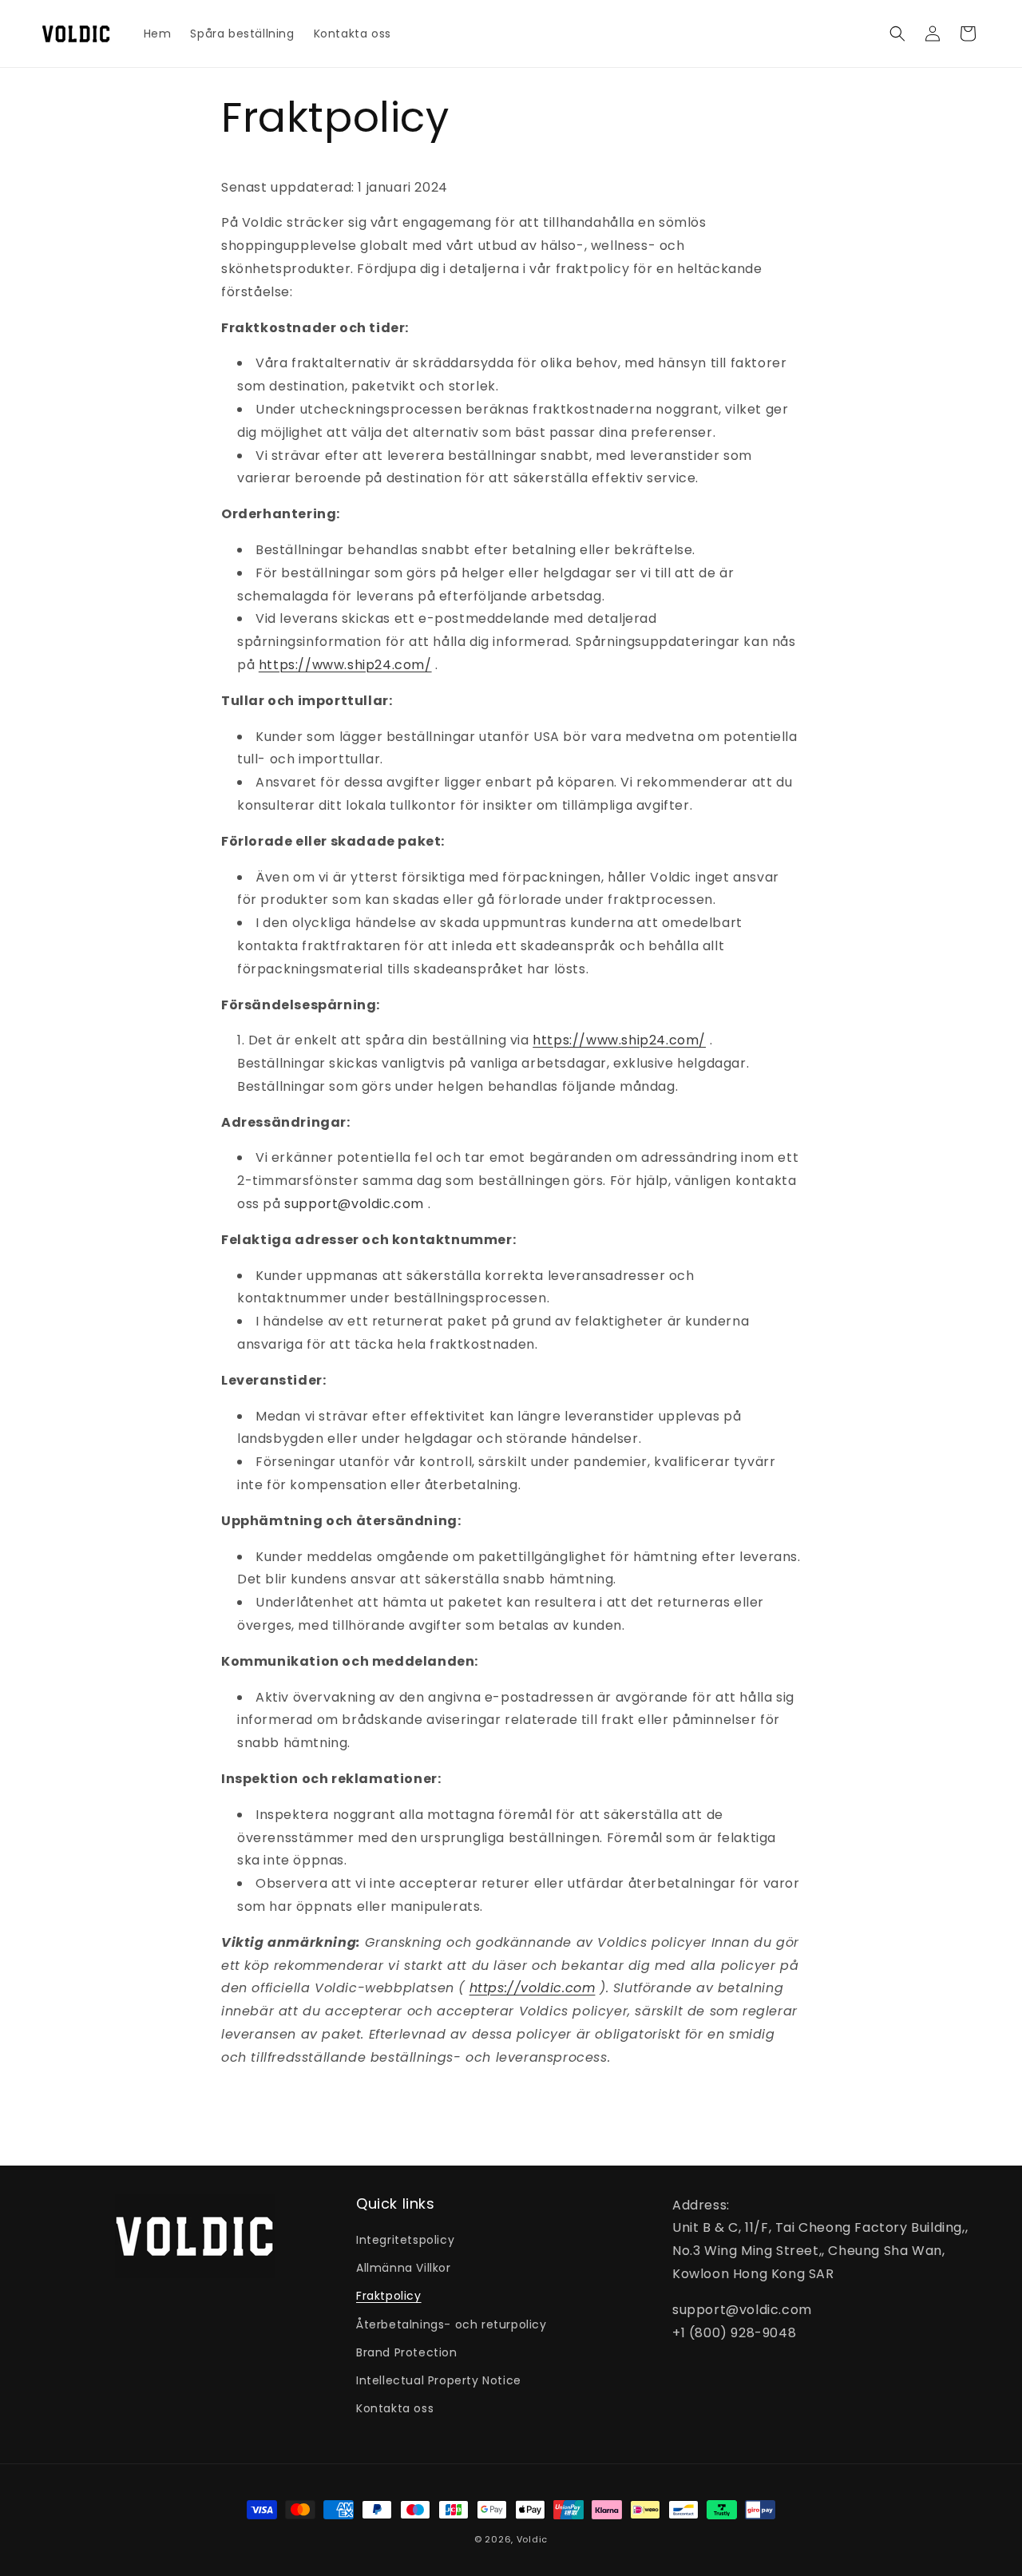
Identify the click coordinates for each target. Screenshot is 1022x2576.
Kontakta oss (395, 2408)
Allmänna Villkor (404, 2268)
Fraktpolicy (389, 2297)
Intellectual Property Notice (439, 2380)
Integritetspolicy (405, 2240)
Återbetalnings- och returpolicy (452, 2324)
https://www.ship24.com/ (345, 665)
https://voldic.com (533, 1988)
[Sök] (897, 34)
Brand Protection (407, 2352)
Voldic (532, 2539)
